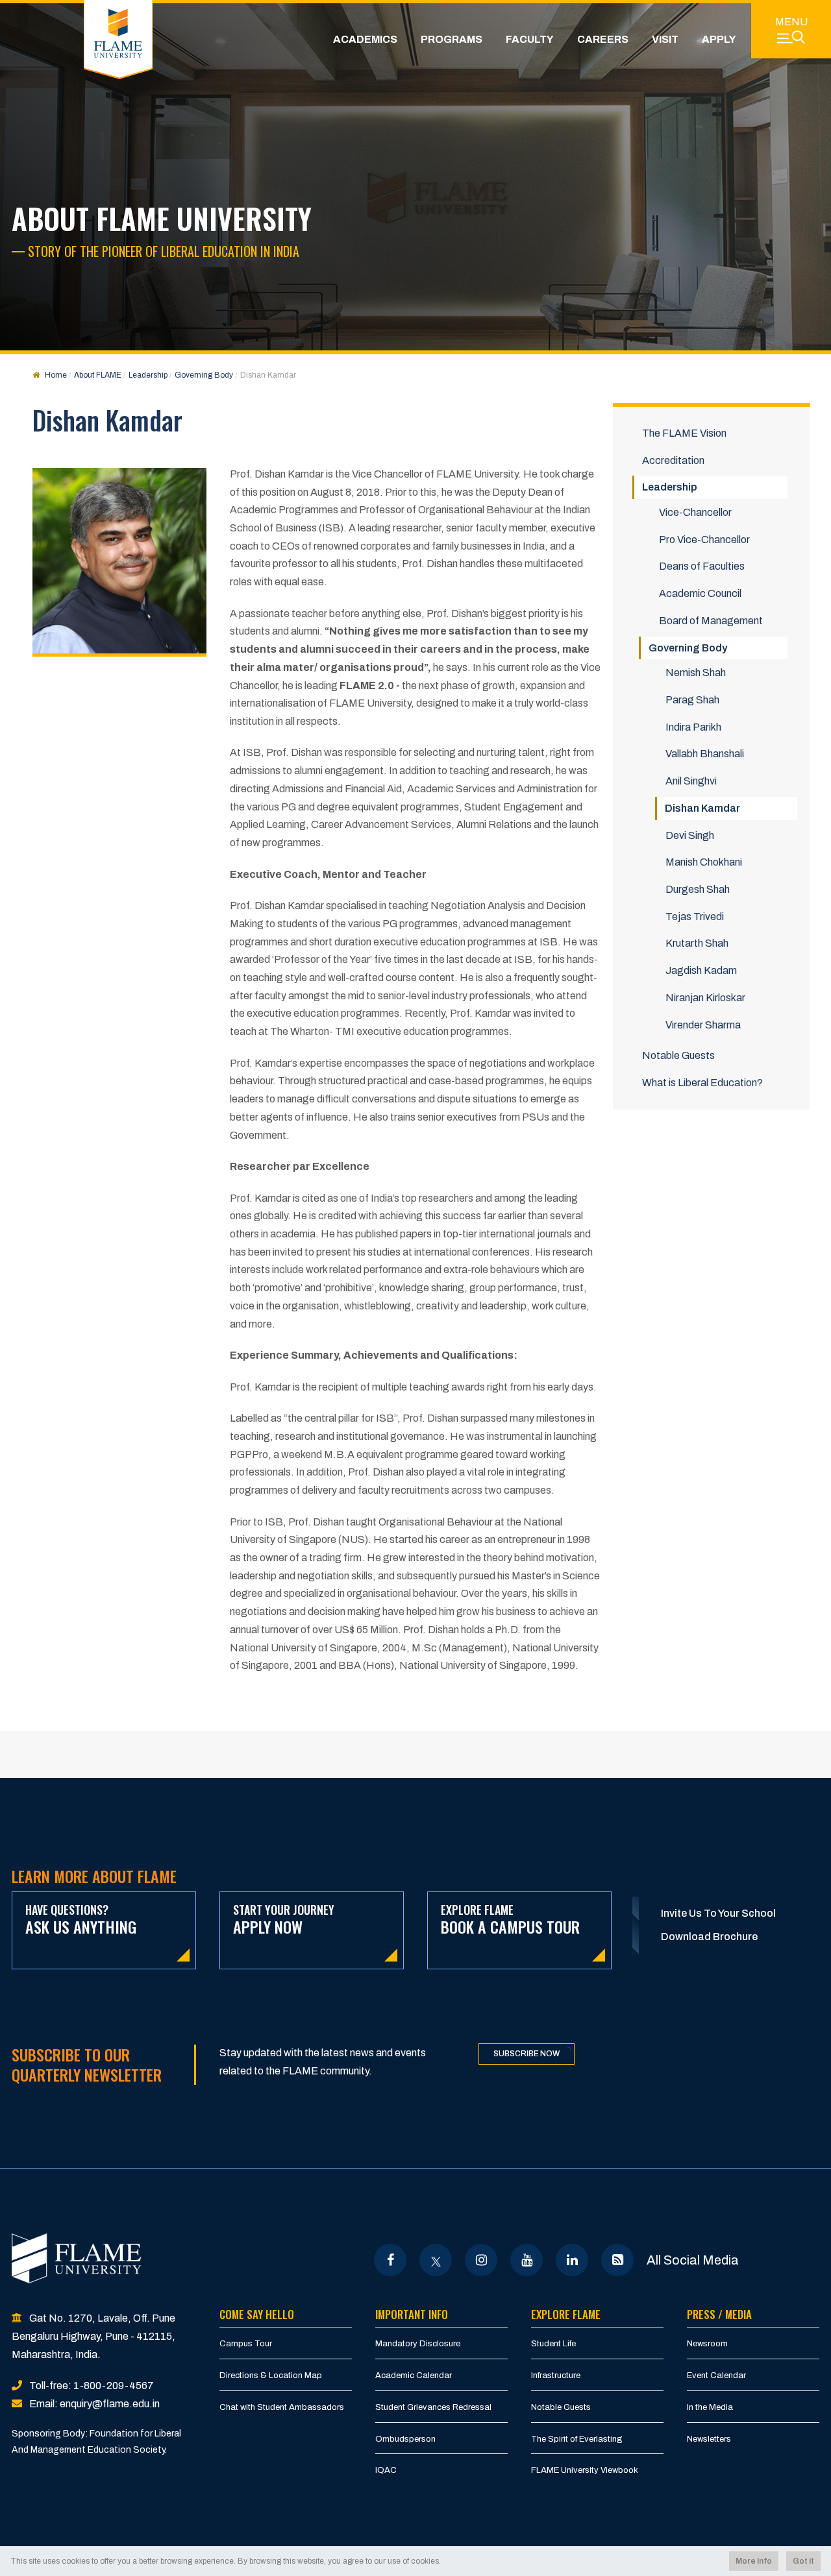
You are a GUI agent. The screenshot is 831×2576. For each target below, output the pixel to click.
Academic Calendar (414, 2376)
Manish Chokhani (704, 862)
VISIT (665, 39)
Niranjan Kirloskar (705, 998)
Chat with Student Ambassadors (282, 2407)
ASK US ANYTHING (81, 1920)
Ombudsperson (405, 2439)
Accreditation (673, 460)
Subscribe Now (527, 2054)
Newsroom (707, 2344)
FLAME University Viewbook (585, 2470)
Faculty (530, 39)
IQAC (386, 2470)
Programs (452, 39)
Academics (365, 39)
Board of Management (711, 621)
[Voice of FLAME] (618, 2260)
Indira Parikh (693, 727)
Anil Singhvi (691, 781)
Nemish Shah (696, 673)
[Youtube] (527, 2260)
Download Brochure (709, 1937)
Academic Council (700, 593)
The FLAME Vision (684, 433)
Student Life (553, 2344)
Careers (603, 39)
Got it (803, 2561)
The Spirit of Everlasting (577, 2439)
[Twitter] (436, 2260)
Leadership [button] (670, 487)
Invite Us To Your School (718, 1913)
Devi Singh (690, 835)
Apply (719, 39)
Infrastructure (556, 2376)
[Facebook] (391, 2260)
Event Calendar (716, 2376)
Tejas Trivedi (695, 917)
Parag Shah (692, 700)
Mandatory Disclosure (418, 2344)
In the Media (710, 2407)
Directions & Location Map (271, 2376)
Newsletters (709, 2439)
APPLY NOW (284, 1920)
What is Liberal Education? (702, 1083)
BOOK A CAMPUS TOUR (510, 1920)
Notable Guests (678, 1055)
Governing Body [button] (688, 648)
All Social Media (693, 2260)
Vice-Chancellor (695, 512)
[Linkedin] (572, 2260)
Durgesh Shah (698, 889)
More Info (754, 2561)
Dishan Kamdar (702, 808)
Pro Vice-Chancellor (704, 540)
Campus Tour (246, 2344)
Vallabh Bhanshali (705, 754)
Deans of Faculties (702, 566)
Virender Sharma (703, 1025)
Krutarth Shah (697, 943)
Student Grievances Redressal (433, 2407)
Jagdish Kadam (701, 970)
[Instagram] (481, 2260)
